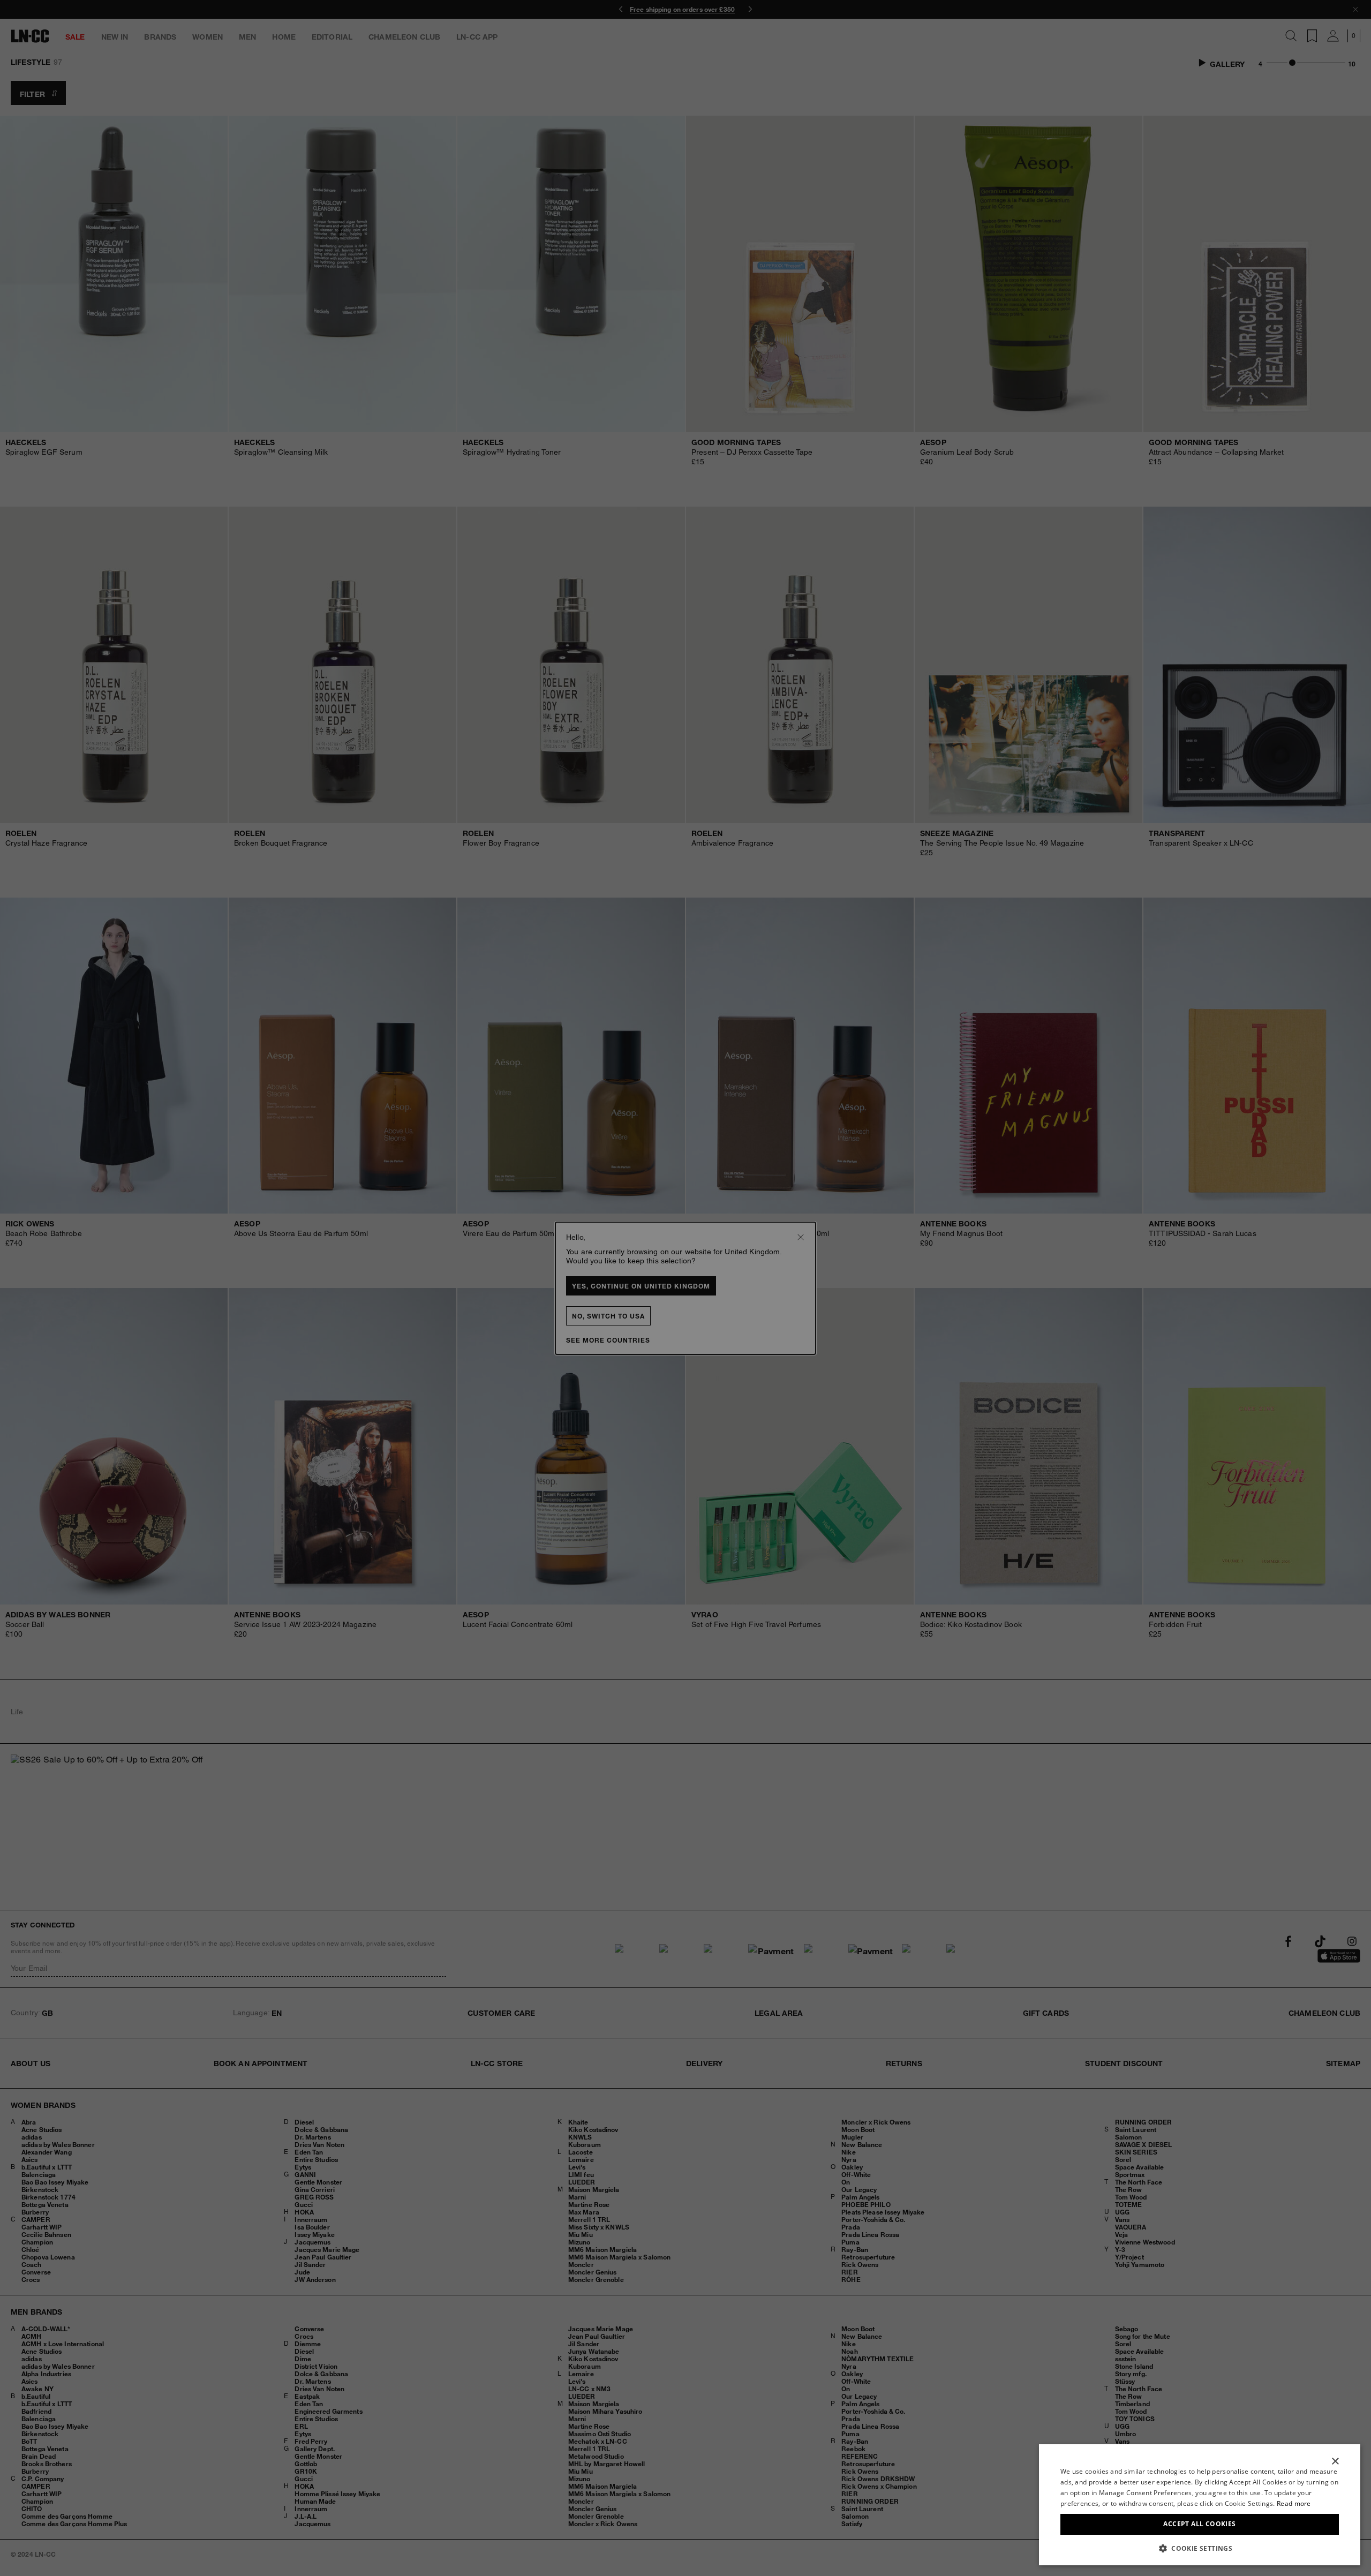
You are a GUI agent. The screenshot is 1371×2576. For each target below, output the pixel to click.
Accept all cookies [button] (1199, 2524)
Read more (1294, 2503)
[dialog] (1200, 2505)
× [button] (1335, 2462)
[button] (1200, 2548)
